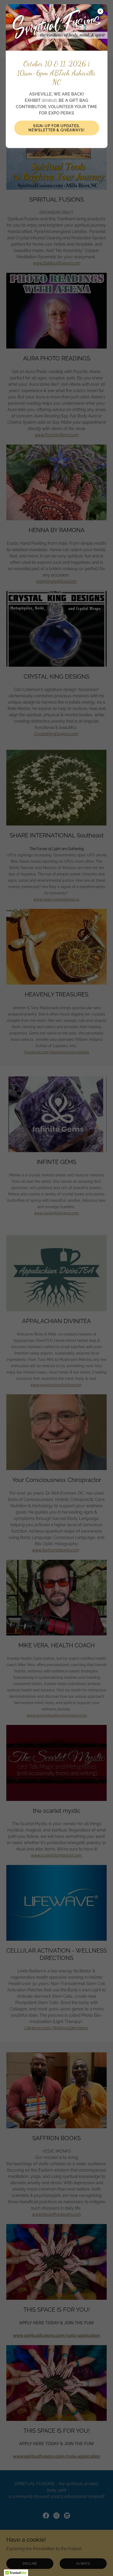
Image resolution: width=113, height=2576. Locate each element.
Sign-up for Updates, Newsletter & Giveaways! (56, 128)
